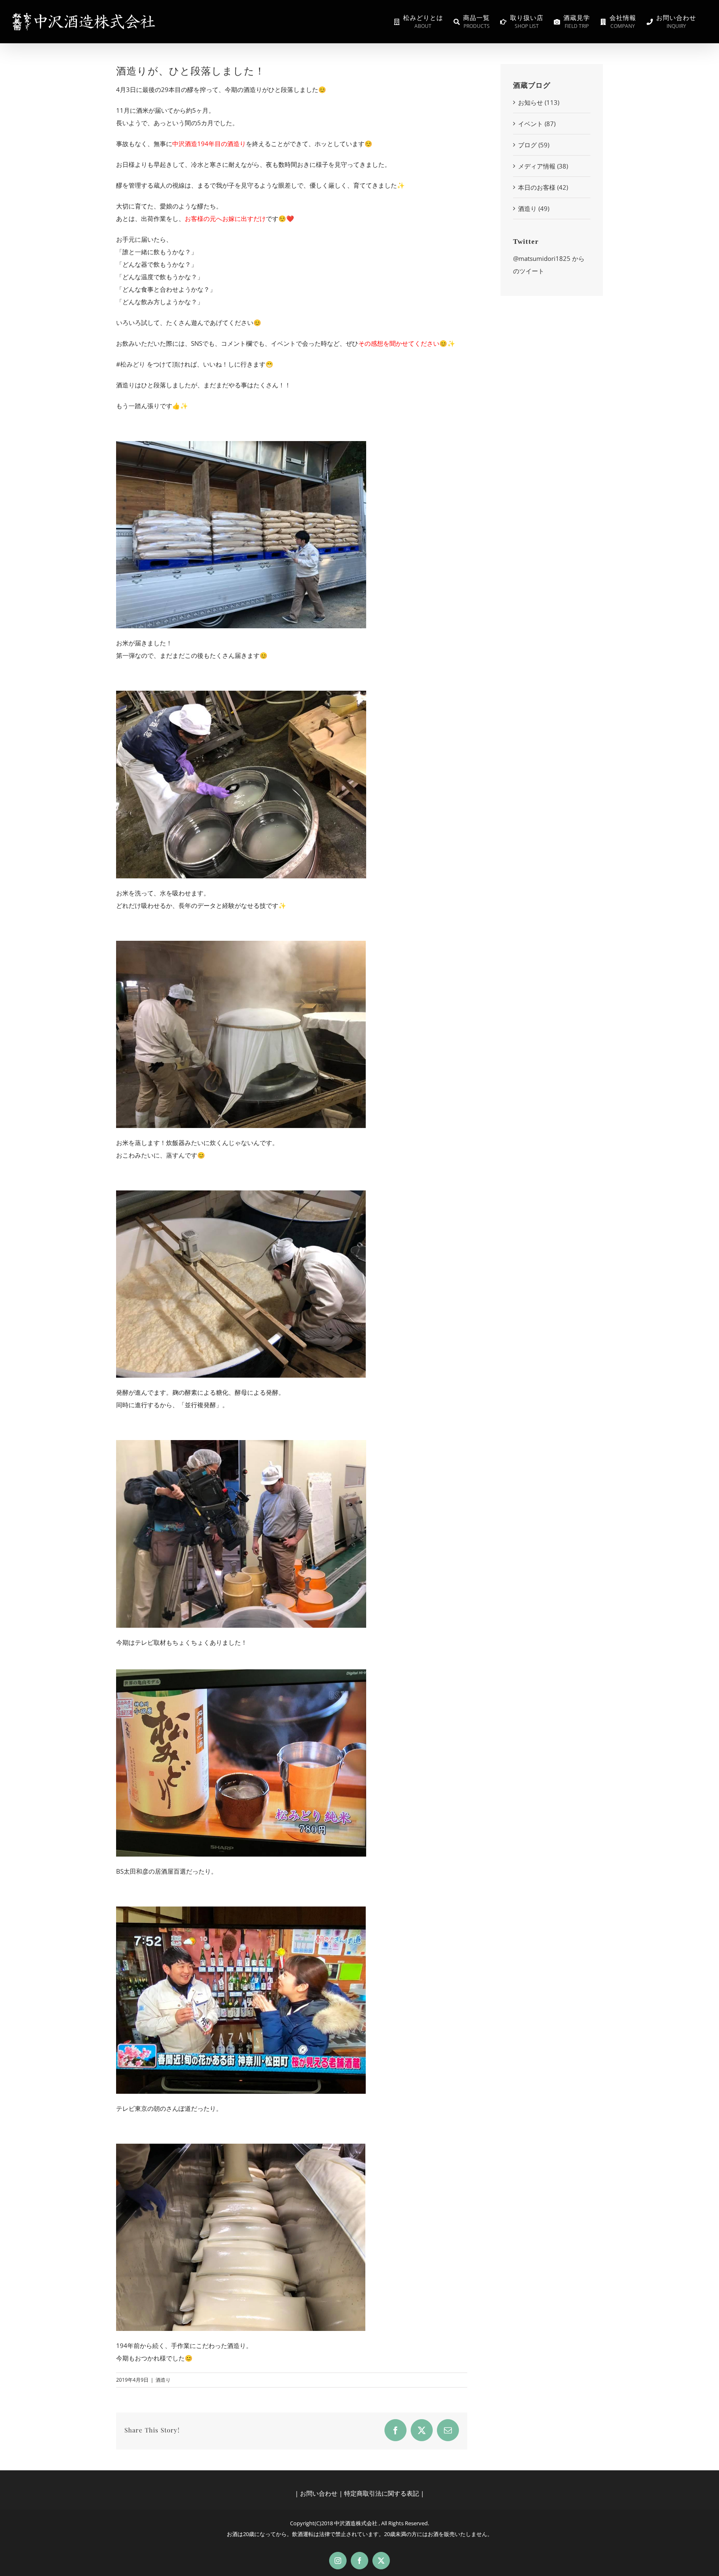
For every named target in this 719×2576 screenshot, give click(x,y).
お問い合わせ (319, 2493)
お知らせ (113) (539, 102)
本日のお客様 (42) (543, 187)
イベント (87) (537, 124)
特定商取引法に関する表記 (382, 2493)
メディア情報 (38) (543, 166)
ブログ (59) (534, 145)
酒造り (163, 2380)
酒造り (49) (534, 208)
